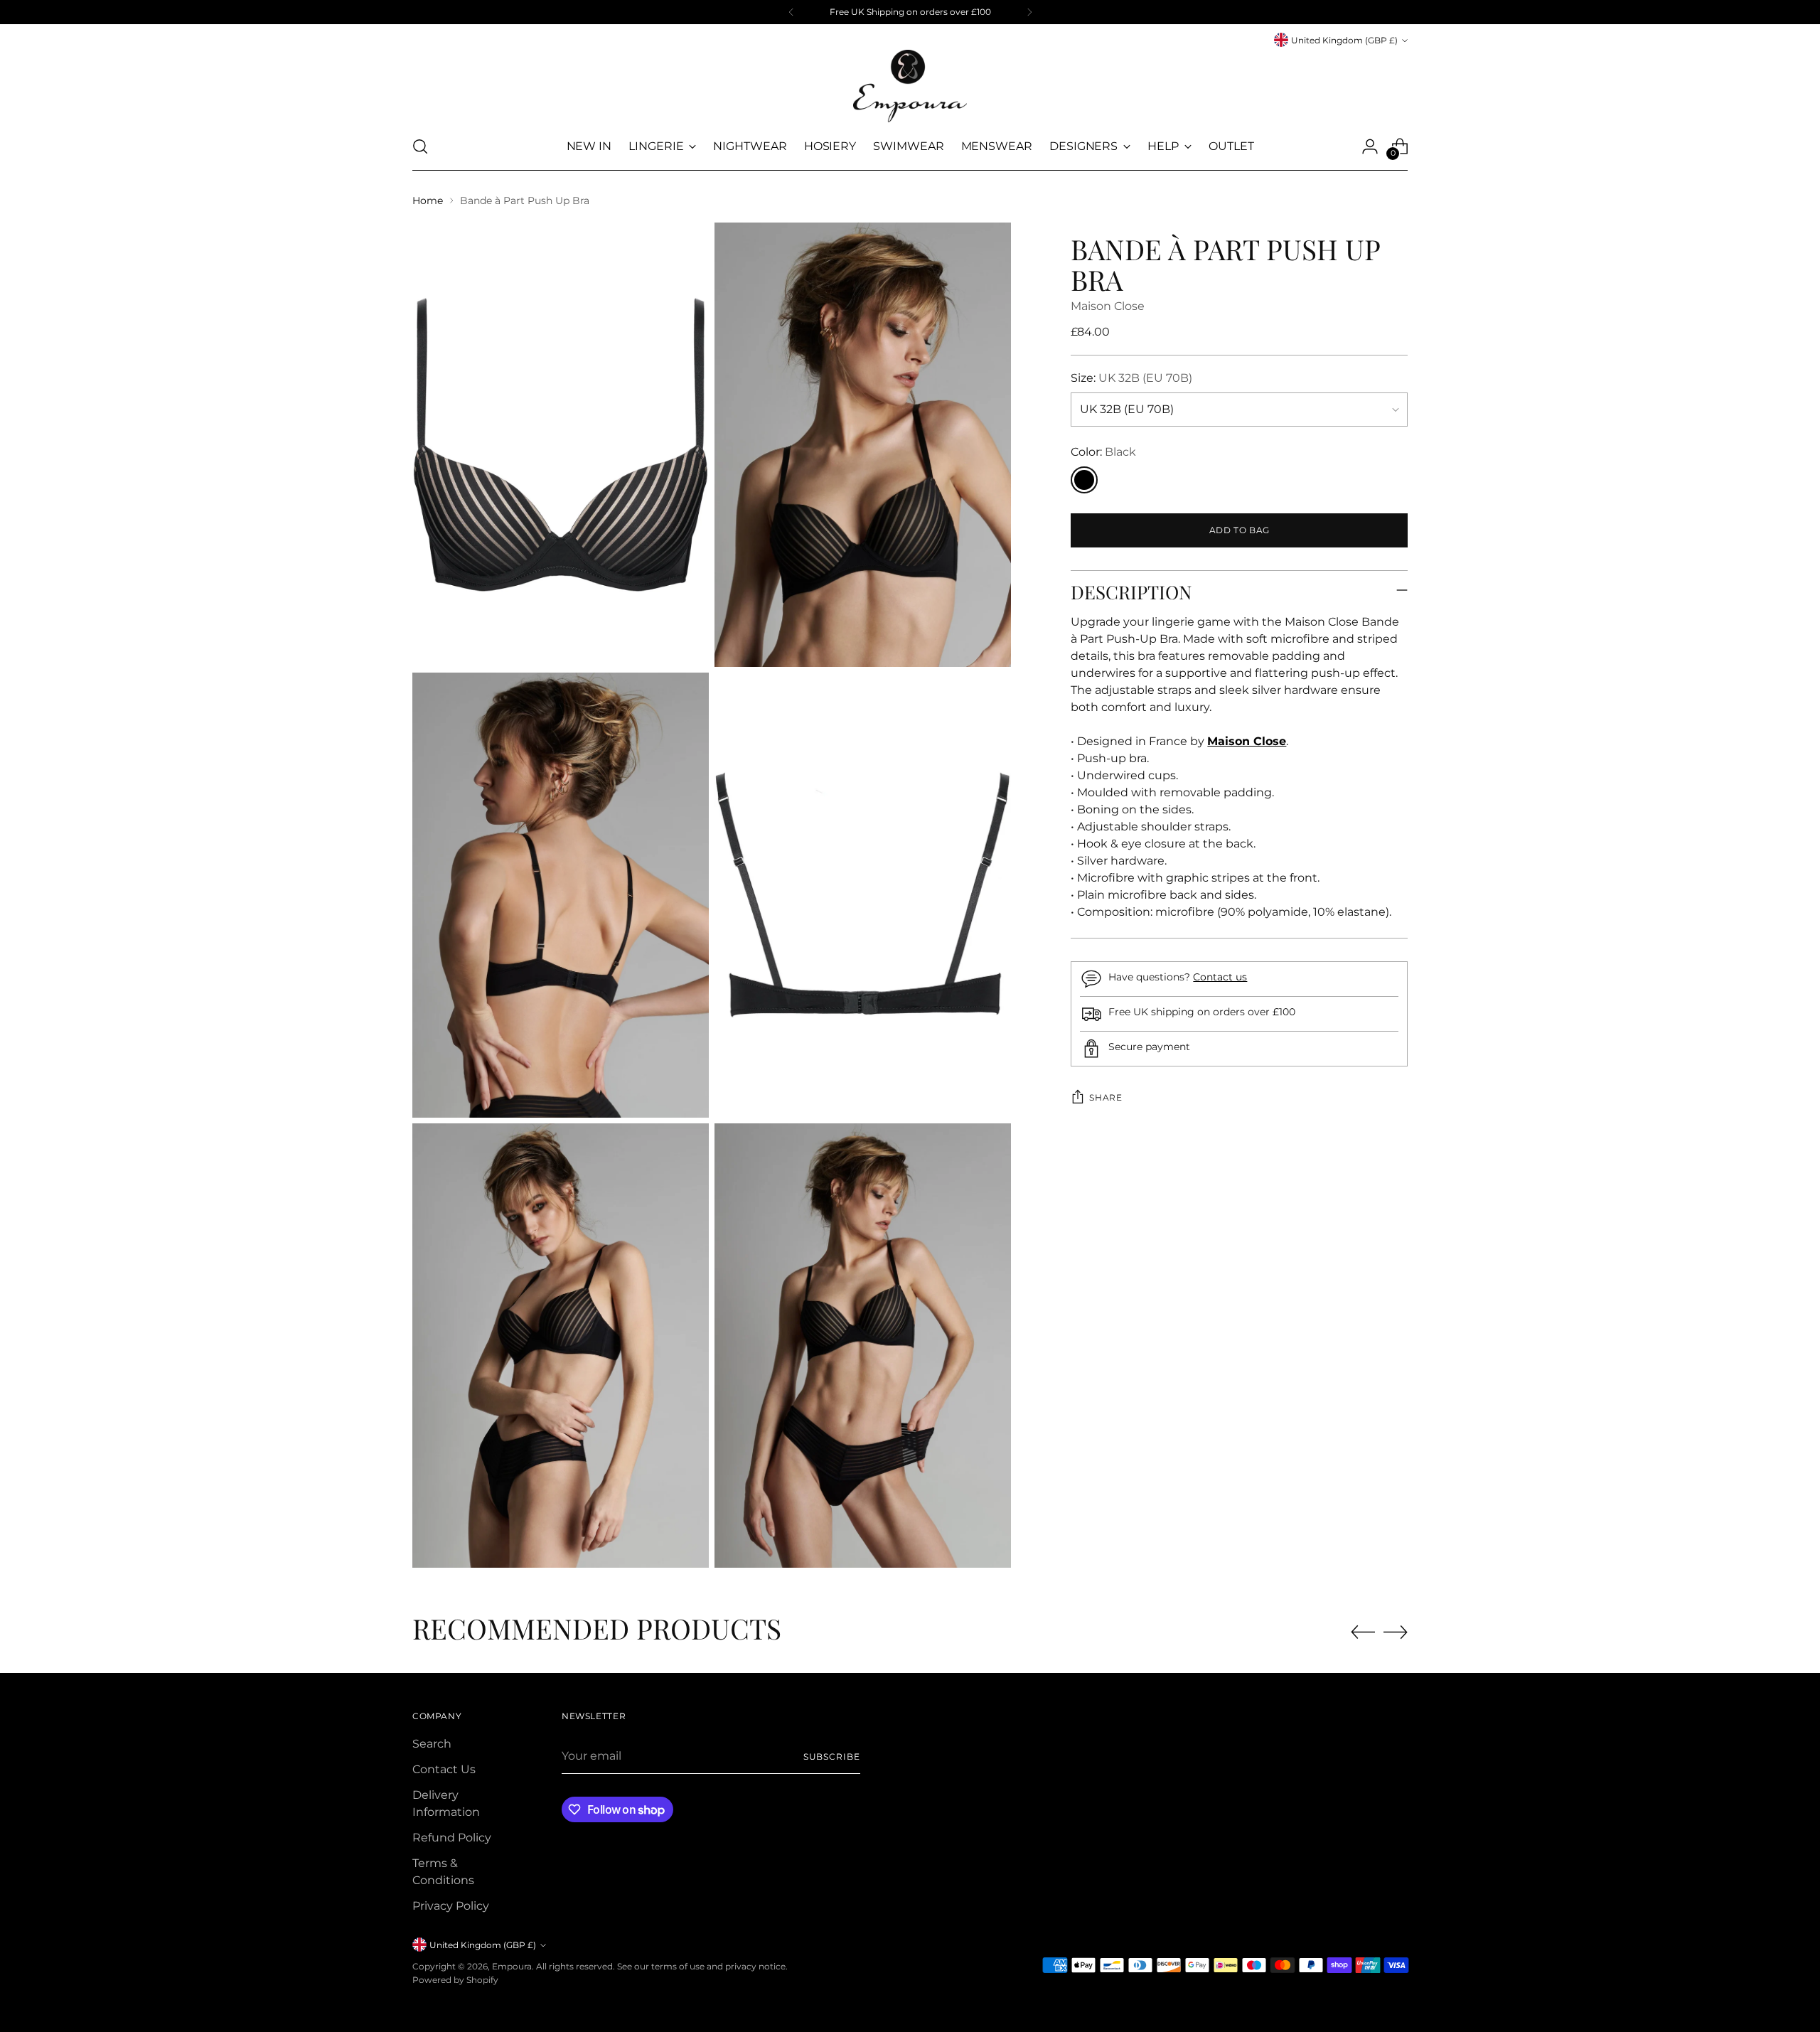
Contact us (1220, 977)
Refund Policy (452, 1838)
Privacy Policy (451, 1906)
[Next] (1029, 12)
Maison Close (1108, 306)
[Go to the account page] (1370, 146)
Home (428, 200)
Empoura (512, 1966)
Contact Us (444, 1769)
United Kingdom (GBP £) (1344, 40)
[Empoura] (910, 86)
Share (1106, 1097)
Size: (1131, 378)
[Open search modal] (420, 146)
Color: (1103, 452)
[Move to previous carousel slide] (1363, 1632)
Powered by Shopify (455, 1980)
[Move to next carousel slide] (1396, 1632)
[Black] (1084, 480)
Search (432, 1744)
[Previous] (791, 12)
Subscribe (832, 1756)
